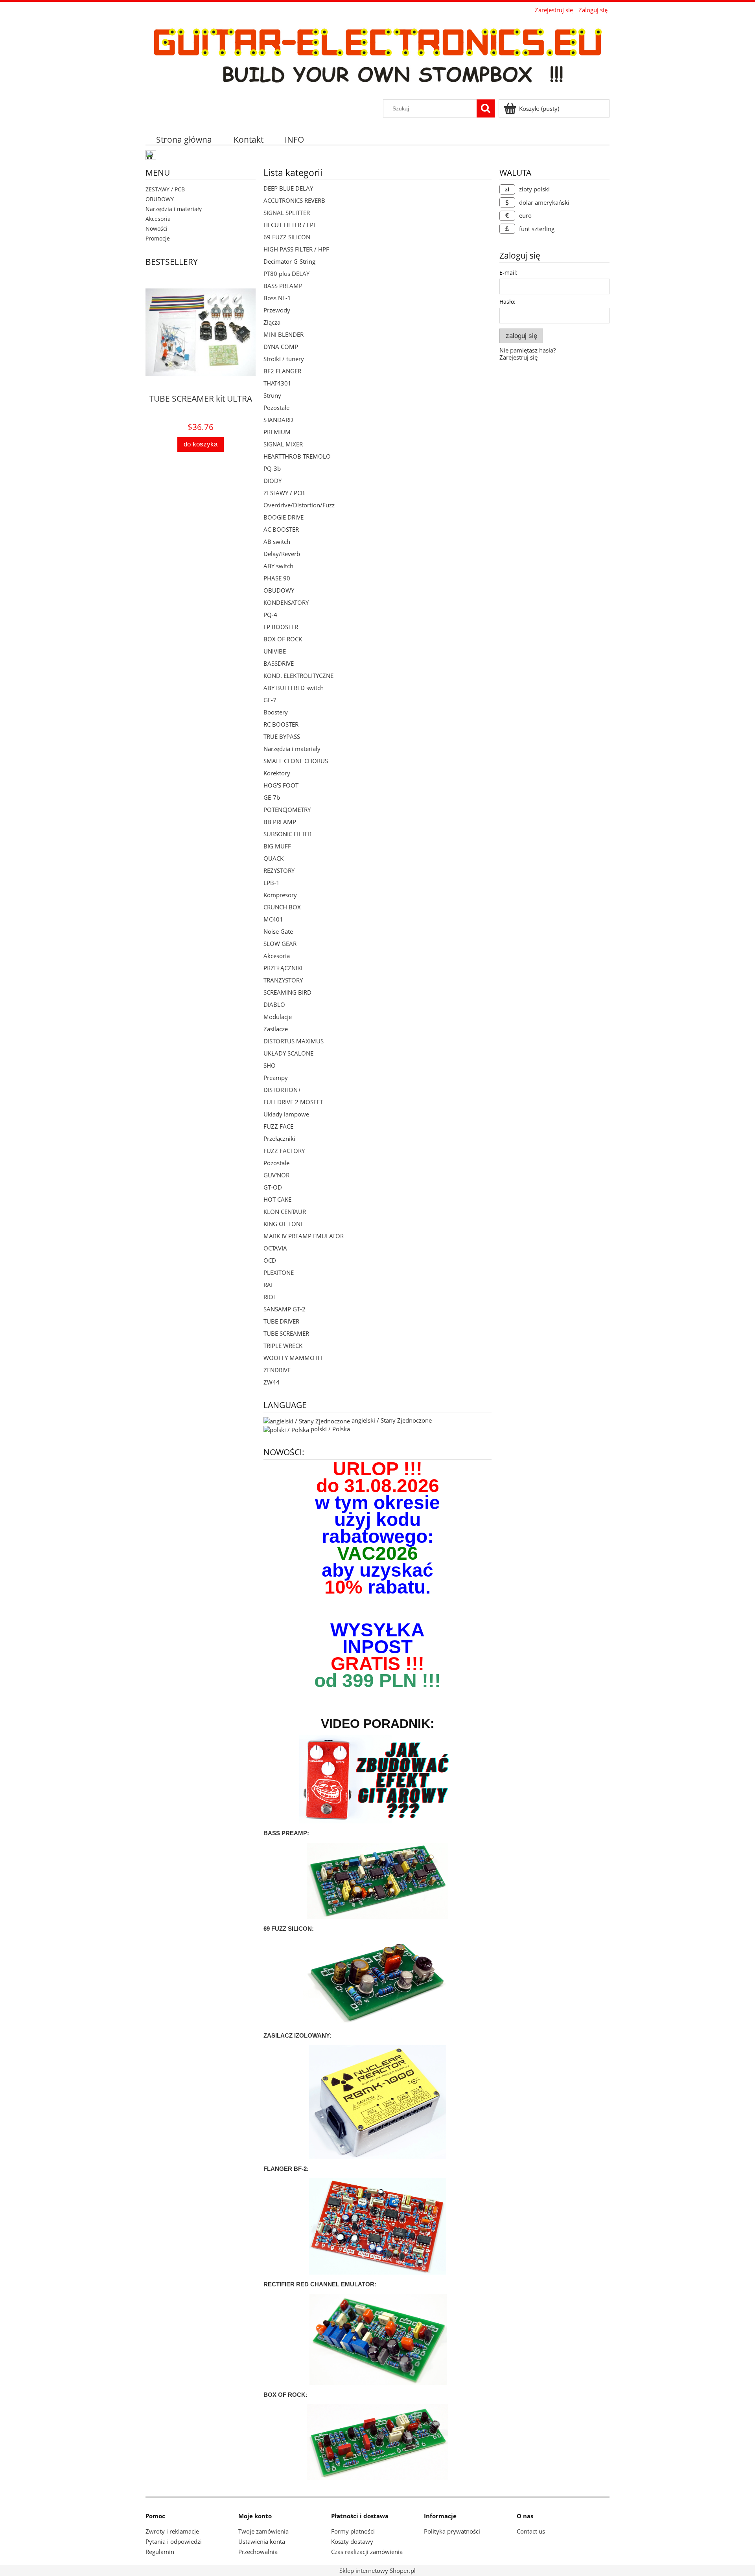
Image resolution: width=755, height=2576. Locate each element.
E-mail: (508, 273)
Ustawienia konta (262, 2541)
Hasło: (507, 302)
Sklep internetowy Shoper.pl (377, 2570)
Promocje (158, 238)
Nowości (157, 229)
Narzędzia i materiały (174, 209)
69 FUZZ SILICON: (289, 1929)
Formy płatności (353, 2531)
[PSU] (377, 2101)
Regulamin (160, 2552)
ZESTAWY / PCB (165, 189)
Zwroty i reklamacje (172, 2531)
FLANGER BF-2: (286, 2169)
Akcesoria (158, 219)
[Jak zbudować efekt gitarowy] (377, 1780)
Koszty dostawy (352, 2541)
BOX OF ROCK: (285, 2395)
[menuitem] (184, 139)
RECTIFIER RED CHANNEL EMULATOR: (320, 2284)
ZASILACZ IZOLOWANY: (297, 2035)
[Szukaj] (486, 108)
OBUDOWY (160, 199)
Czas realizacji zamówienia (367, 2552)
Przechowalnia (258, 2552)
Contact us (531, 2531)
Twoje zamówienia (263, 2531)
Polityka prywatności (452, 2531)
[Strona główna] (377, 57)
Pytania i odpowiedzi (174, 2541)
